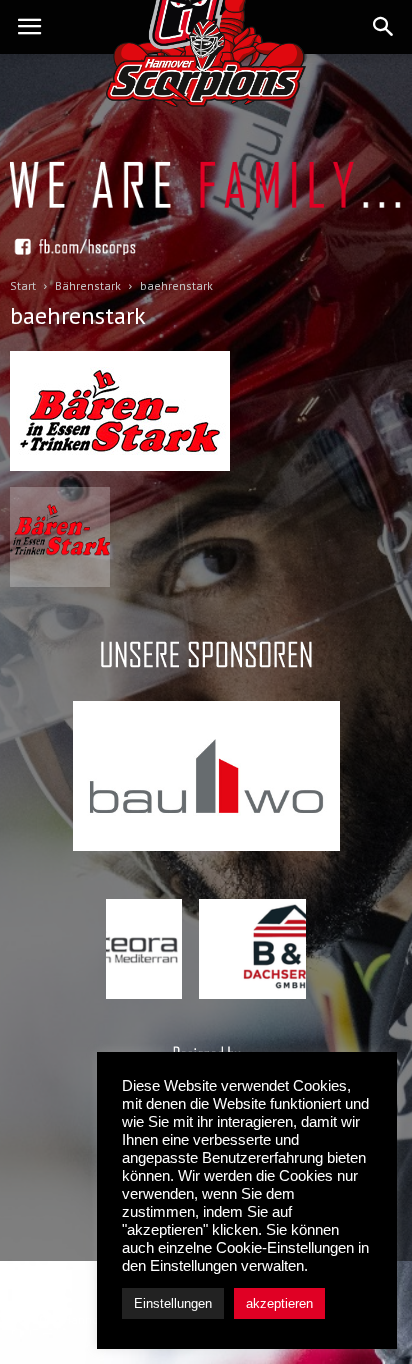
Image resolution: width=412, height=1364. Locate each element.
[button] (384, 27)
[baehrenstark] (120, 466)
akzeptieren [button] (279, 1303)
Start (23, 285)
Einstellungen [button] (173, 1303)
